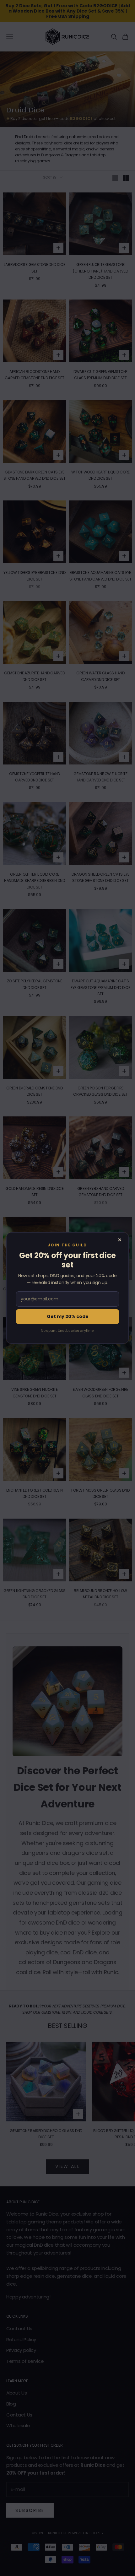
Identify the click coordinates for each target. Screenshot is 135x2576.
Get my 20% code (68, 1316)
